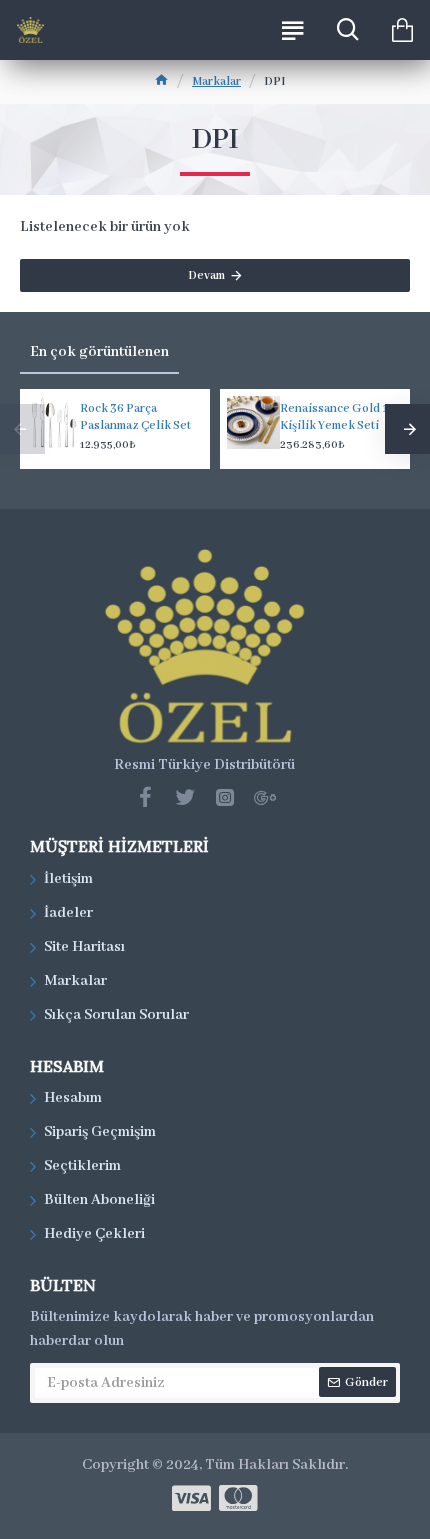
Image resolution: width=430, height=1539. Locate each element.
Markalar (216, 81)
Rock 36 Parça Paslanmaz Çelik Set (135, 417)
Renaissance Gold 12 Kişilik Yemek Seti (337, 417)
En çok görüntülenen (99, 352)
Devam (206, 275)
